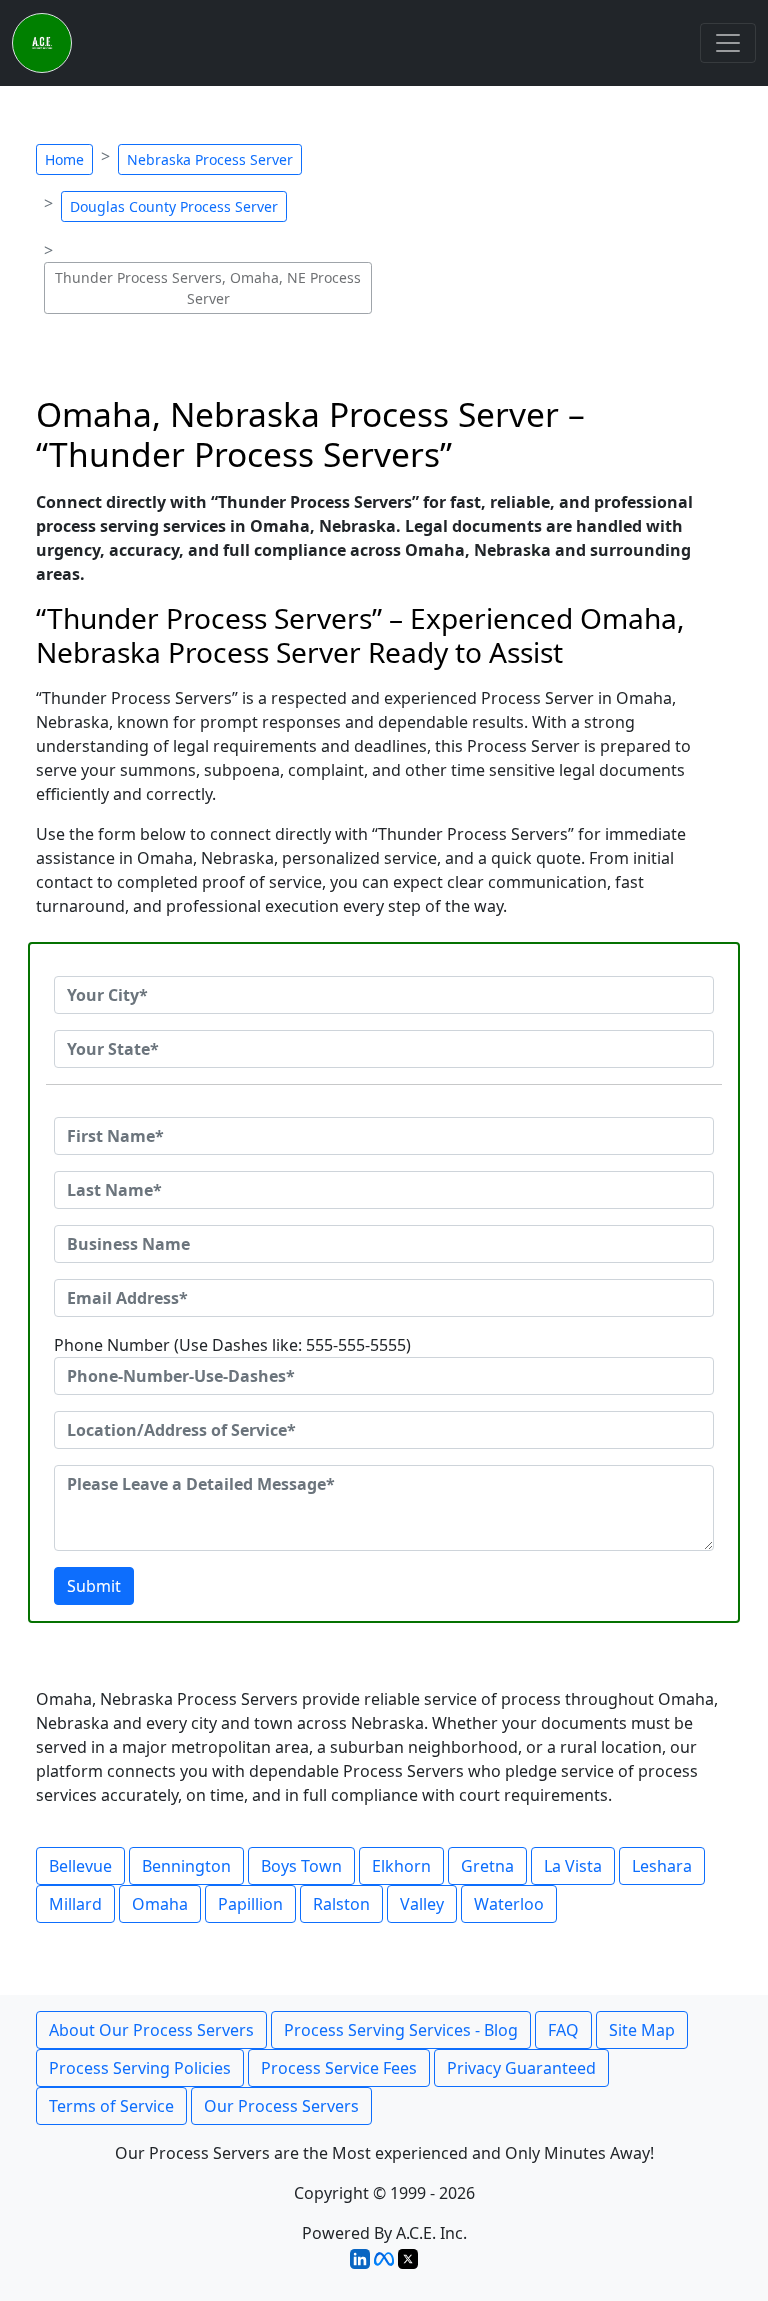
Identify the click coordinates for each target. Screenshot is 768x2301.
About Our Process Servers (151, 2030)
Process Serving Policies (140, 2068)
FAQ (563, 2030)
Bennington (186, 1866)
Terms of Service (111, 2106)
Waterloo (509, 1904)
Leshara (662, 1866)
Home (64, 159)
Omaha (160, 1904)
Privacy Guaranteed (521, 2068)
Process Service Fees (339, 2068)
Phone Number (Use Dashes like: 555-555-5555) (232, 1345)
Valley (422, 1904)
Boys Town (301, 1866)
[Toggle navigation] (728, 43)
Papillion (250, 1904)
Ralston (341, 1904)
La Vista (573, 1866)
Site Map (642, 2030)
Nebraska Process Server (210, 159)
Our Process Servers (281, 2106)
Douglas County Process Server (174, 206)
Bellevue (80, 1866)
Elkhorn (401, 1866)
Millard (75, 1904)
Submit (94, 1586)
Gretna (487, 1866)
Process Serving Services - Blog (401, 2030)
